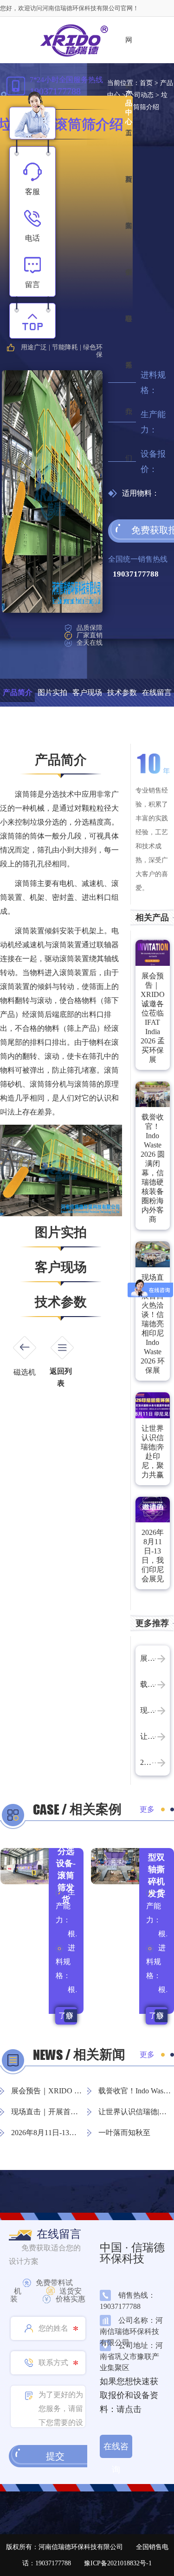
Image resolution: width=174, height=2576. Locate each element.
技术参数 (122, 692)
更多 (147, 1809)
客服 (32, 192)
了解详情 (66, 2018)
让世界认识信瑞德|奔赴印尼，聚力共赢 (152, 1452)
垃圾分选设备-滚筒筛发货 (66, 1869)
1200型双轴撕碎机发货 (156, 1869)
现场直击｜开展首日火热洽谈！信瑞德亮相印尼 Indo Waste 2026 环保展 (153, 1324)
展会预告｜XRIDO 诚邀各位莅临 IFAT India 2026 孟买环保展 (153, 1018)
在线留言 (157, 692)
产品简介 (18, 692)
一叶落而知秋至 (124, 2133)
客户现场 (87, 692)
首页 (146, 83)
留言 (32, 285)
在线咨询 (116, 2450)
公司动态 (141, 95)
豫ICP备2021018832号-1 (118, 2563)
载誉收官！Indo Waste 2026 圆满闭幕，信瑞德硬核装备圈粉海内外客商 (153, 1168)
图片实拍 (52, 692)
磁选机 (25, 1372)
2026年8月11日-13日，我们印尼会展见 (153, 1556)
